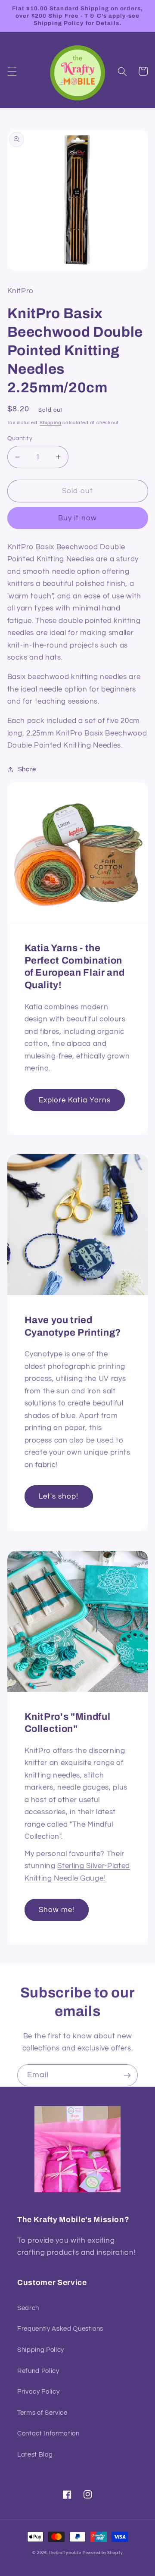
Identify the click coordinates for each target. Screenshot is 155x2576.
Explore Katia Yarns (75, 1100)
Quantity (20, 438)
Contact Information (48, 2433)
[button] (12, 71)
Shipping (50, 423)
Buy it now (77, 518)
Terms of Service (42, 2413)
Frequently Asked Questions (60, 2329)
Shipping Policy (41, 2350)
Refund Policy (38, 2371)
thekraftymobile (65, 2553)
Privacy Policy (38, 2391)
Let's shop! (59, 1496)
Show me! (57, 1910)
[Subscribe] (127, 2075)
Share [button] (27, 769)
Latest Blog (35, 2454)
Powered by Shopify (103, 2553)
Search (28, 2308)
